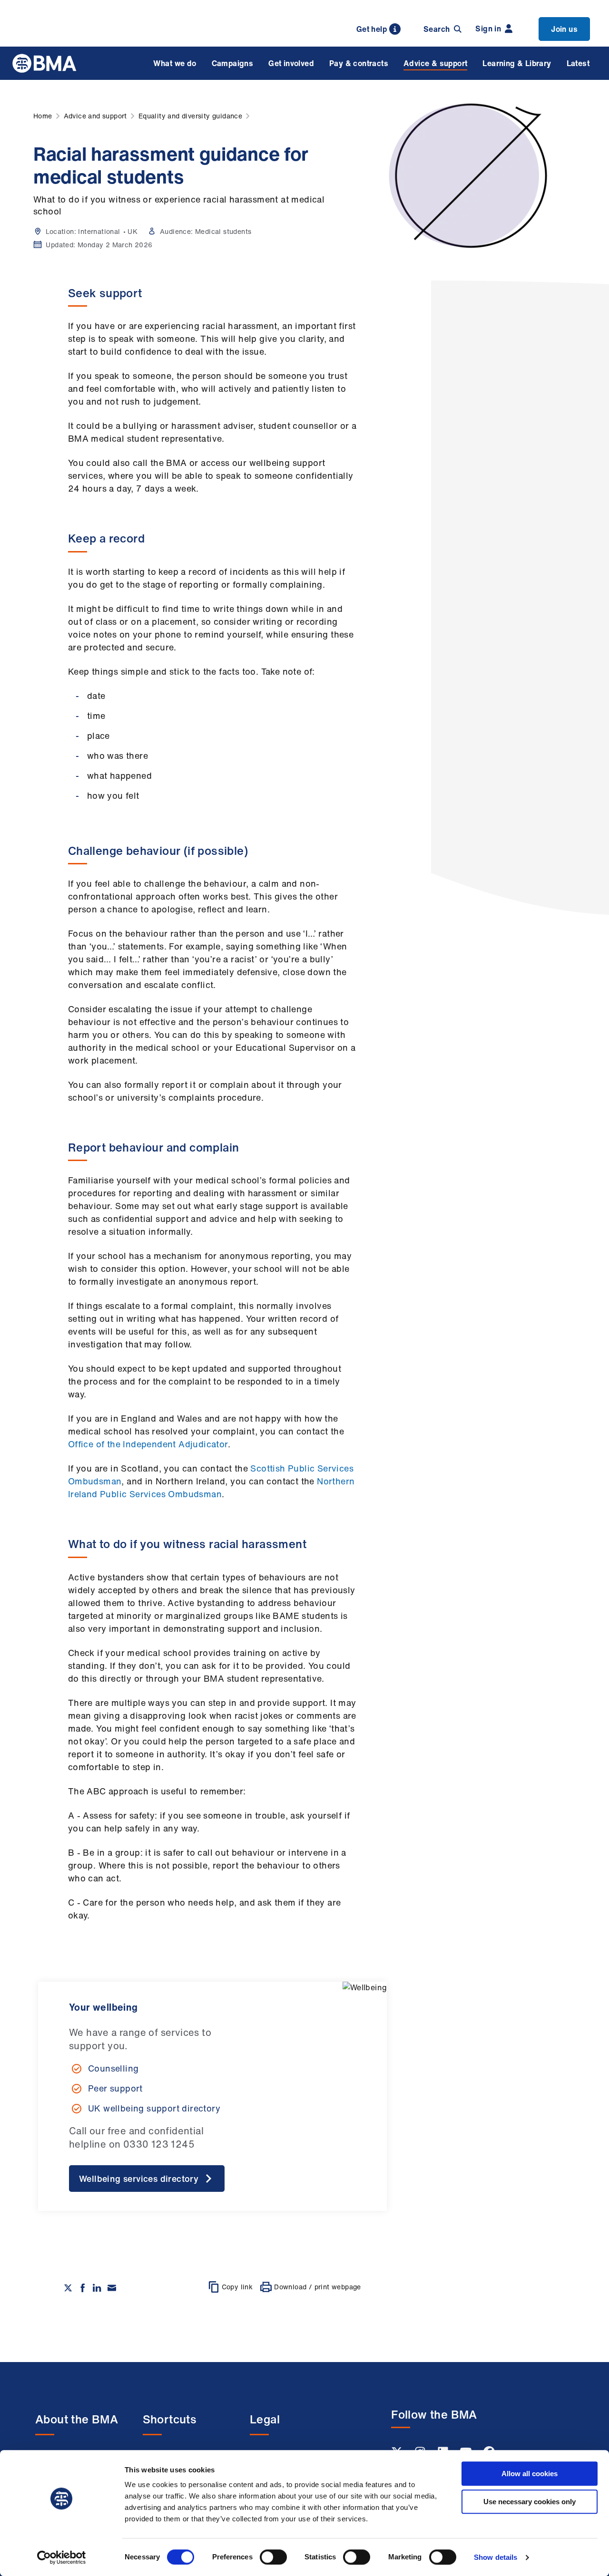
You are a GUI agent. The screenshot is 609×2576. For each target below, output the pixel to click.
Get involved (291, 63)
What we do (175, 63)
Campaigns (233, 63)
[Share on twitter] (68, 2288)
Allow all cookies (530, 2474)
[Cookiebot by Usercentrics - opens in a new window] (62, 2557)
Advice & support (435, 63)
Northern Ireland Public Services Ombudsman (211, 1487)
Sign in (488, 29)
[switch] (273, 2557)
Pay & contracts (359, 63)
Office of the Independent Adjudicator (148, 1444)
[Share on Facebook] (83, 2288)
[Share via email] (112, 2288)
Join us (564, 29)
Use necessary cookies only (530, 2502)
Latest (578, 63)
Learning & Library (517, 63)
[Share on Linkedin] (97, 2288)
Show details (496, 2557)
